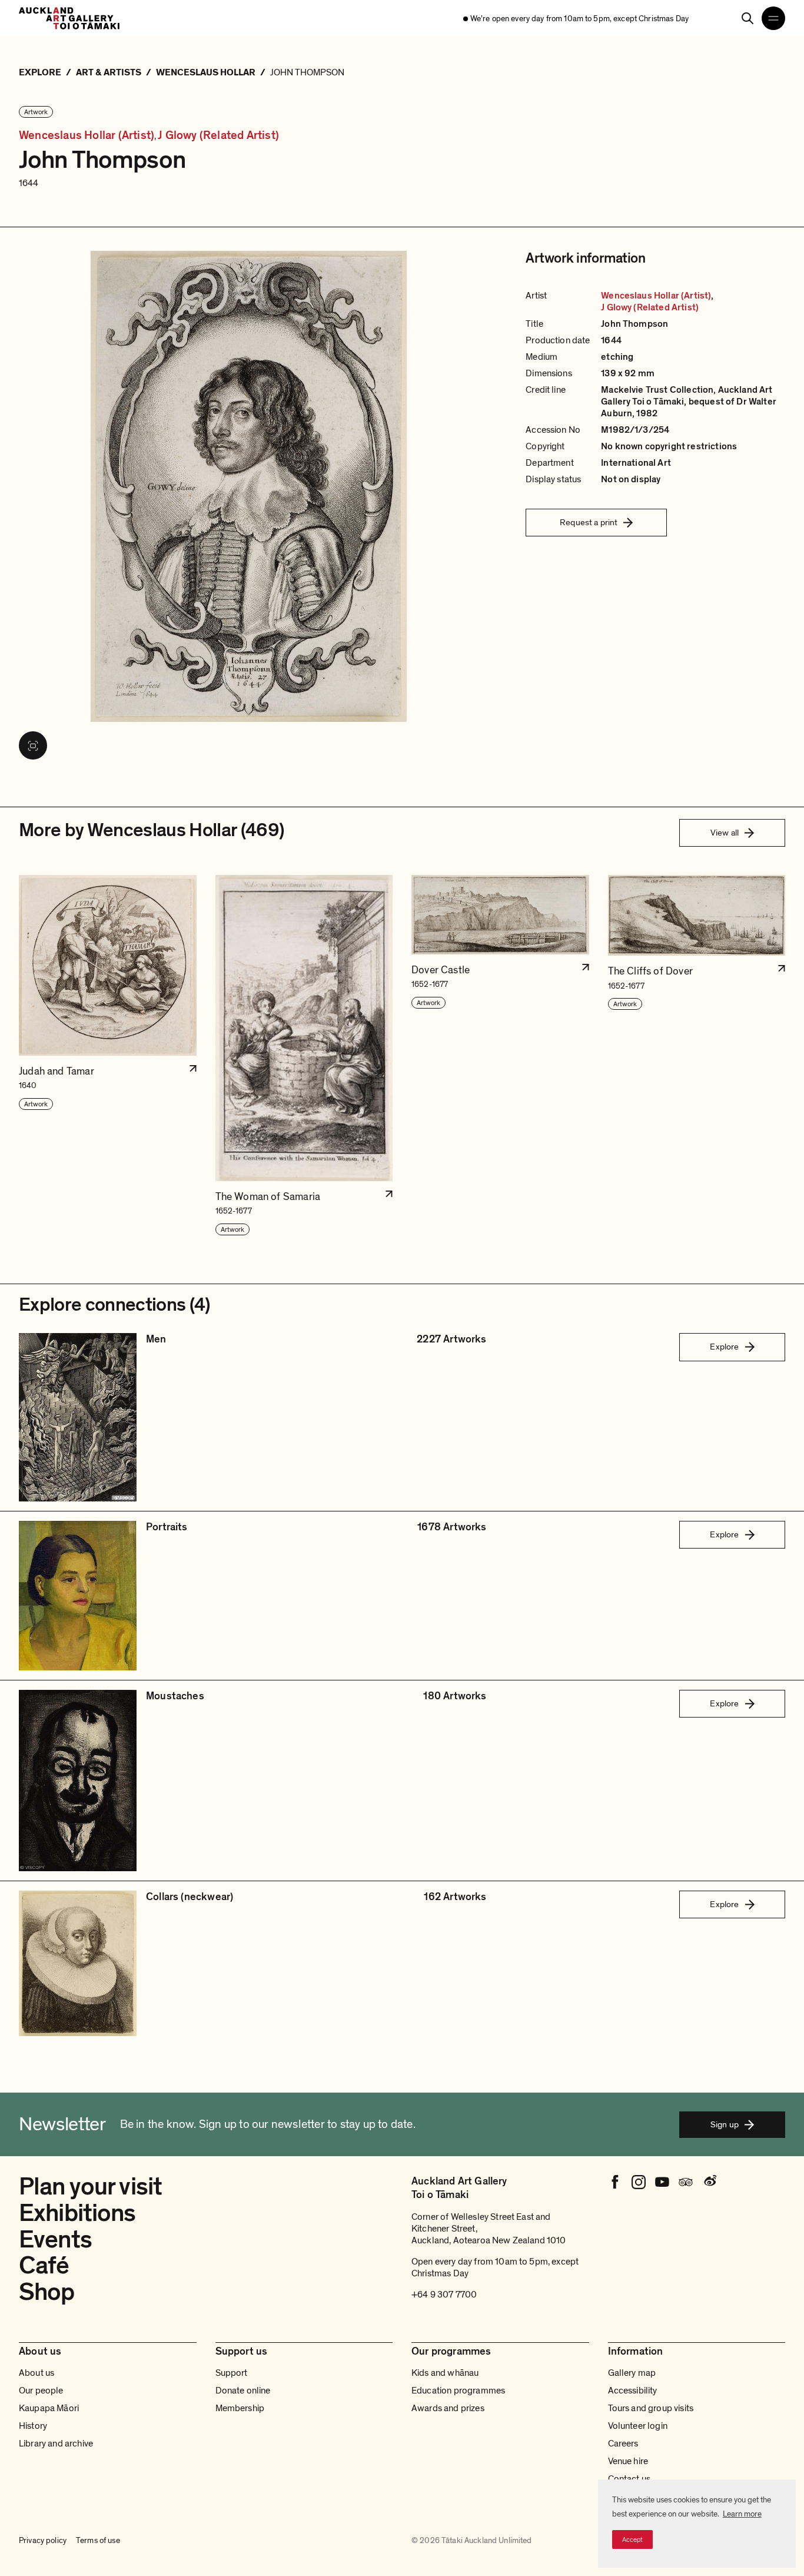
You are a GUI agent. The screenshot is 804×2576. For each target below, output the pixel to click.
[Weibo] (709, 2182)
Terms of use (98, 2540)
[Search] (747, 18)
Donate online (243, 2391)
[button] (108, 1056)
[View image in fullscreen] (33, 745)
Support (232, 2373)
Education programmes (458, 2391)
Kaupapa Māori (49, 2408)
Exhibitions (77, 2213)
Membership (240, 2408)
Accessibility (633, 2391)
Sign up (725, 2124)
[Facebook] (615, 2182)
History (33, 2426)
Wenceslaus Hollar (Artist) (87, 136)
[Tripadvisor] (686, 2182)
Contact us (629, 2479)
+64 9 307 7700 (444, 2295)
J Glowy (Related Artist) (218, 136)
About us (36, 2373)
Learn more (742, 2514)
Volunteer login (638, 2426)
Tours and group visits (651, 2408)
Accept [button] (632, 2539)
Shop (47, 2292)
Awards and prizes (448, 2408)
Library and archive (56, 2444)
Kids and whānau (445, 2373)
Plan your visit (90, 2187)
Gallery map (632, 2373)
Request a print (589, 522)
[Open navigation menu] (773, 18)
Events (55, 2240)
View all (725, 833)
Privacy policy (43, 2540)
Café (44, 2265)
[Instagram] (639, 2182)
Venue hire (628, 2461)
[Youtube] (662, 2182)
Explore (724, 1347)
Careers (623, 2444)
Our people (41, 2391)
